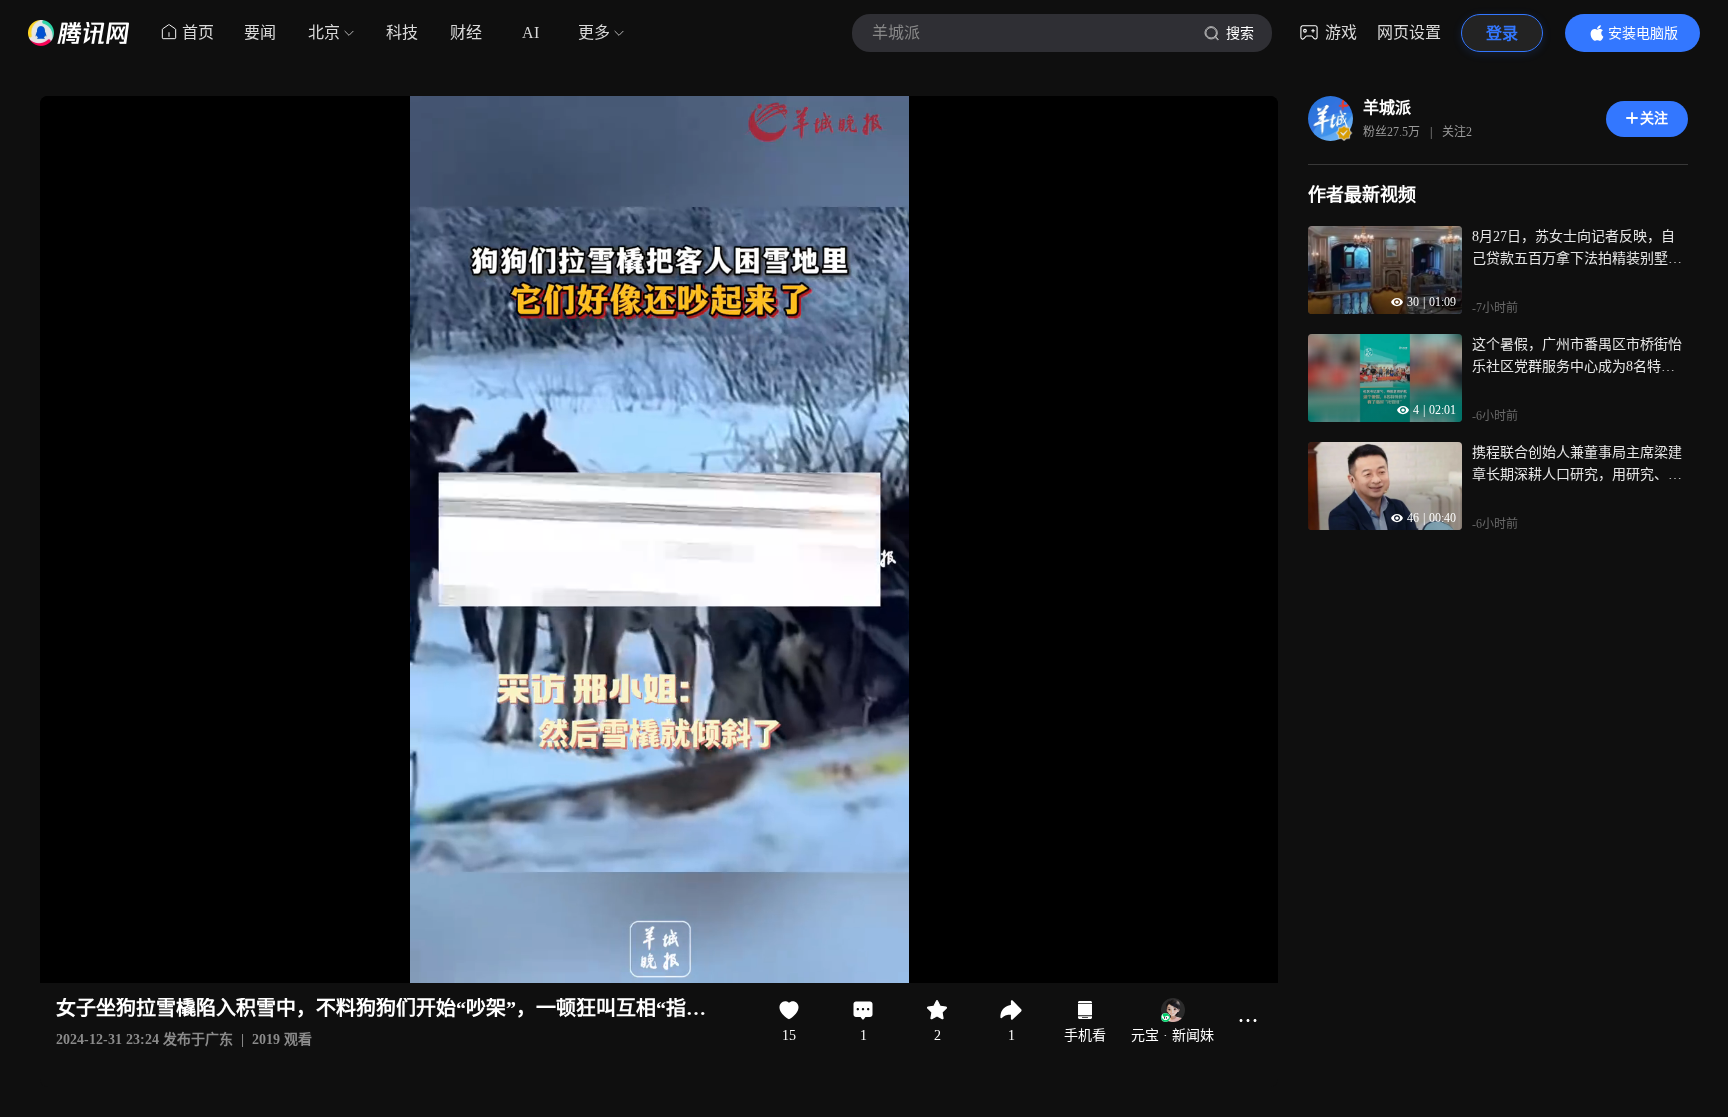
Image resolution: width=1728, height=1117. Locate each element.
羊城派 (1387, 107)
